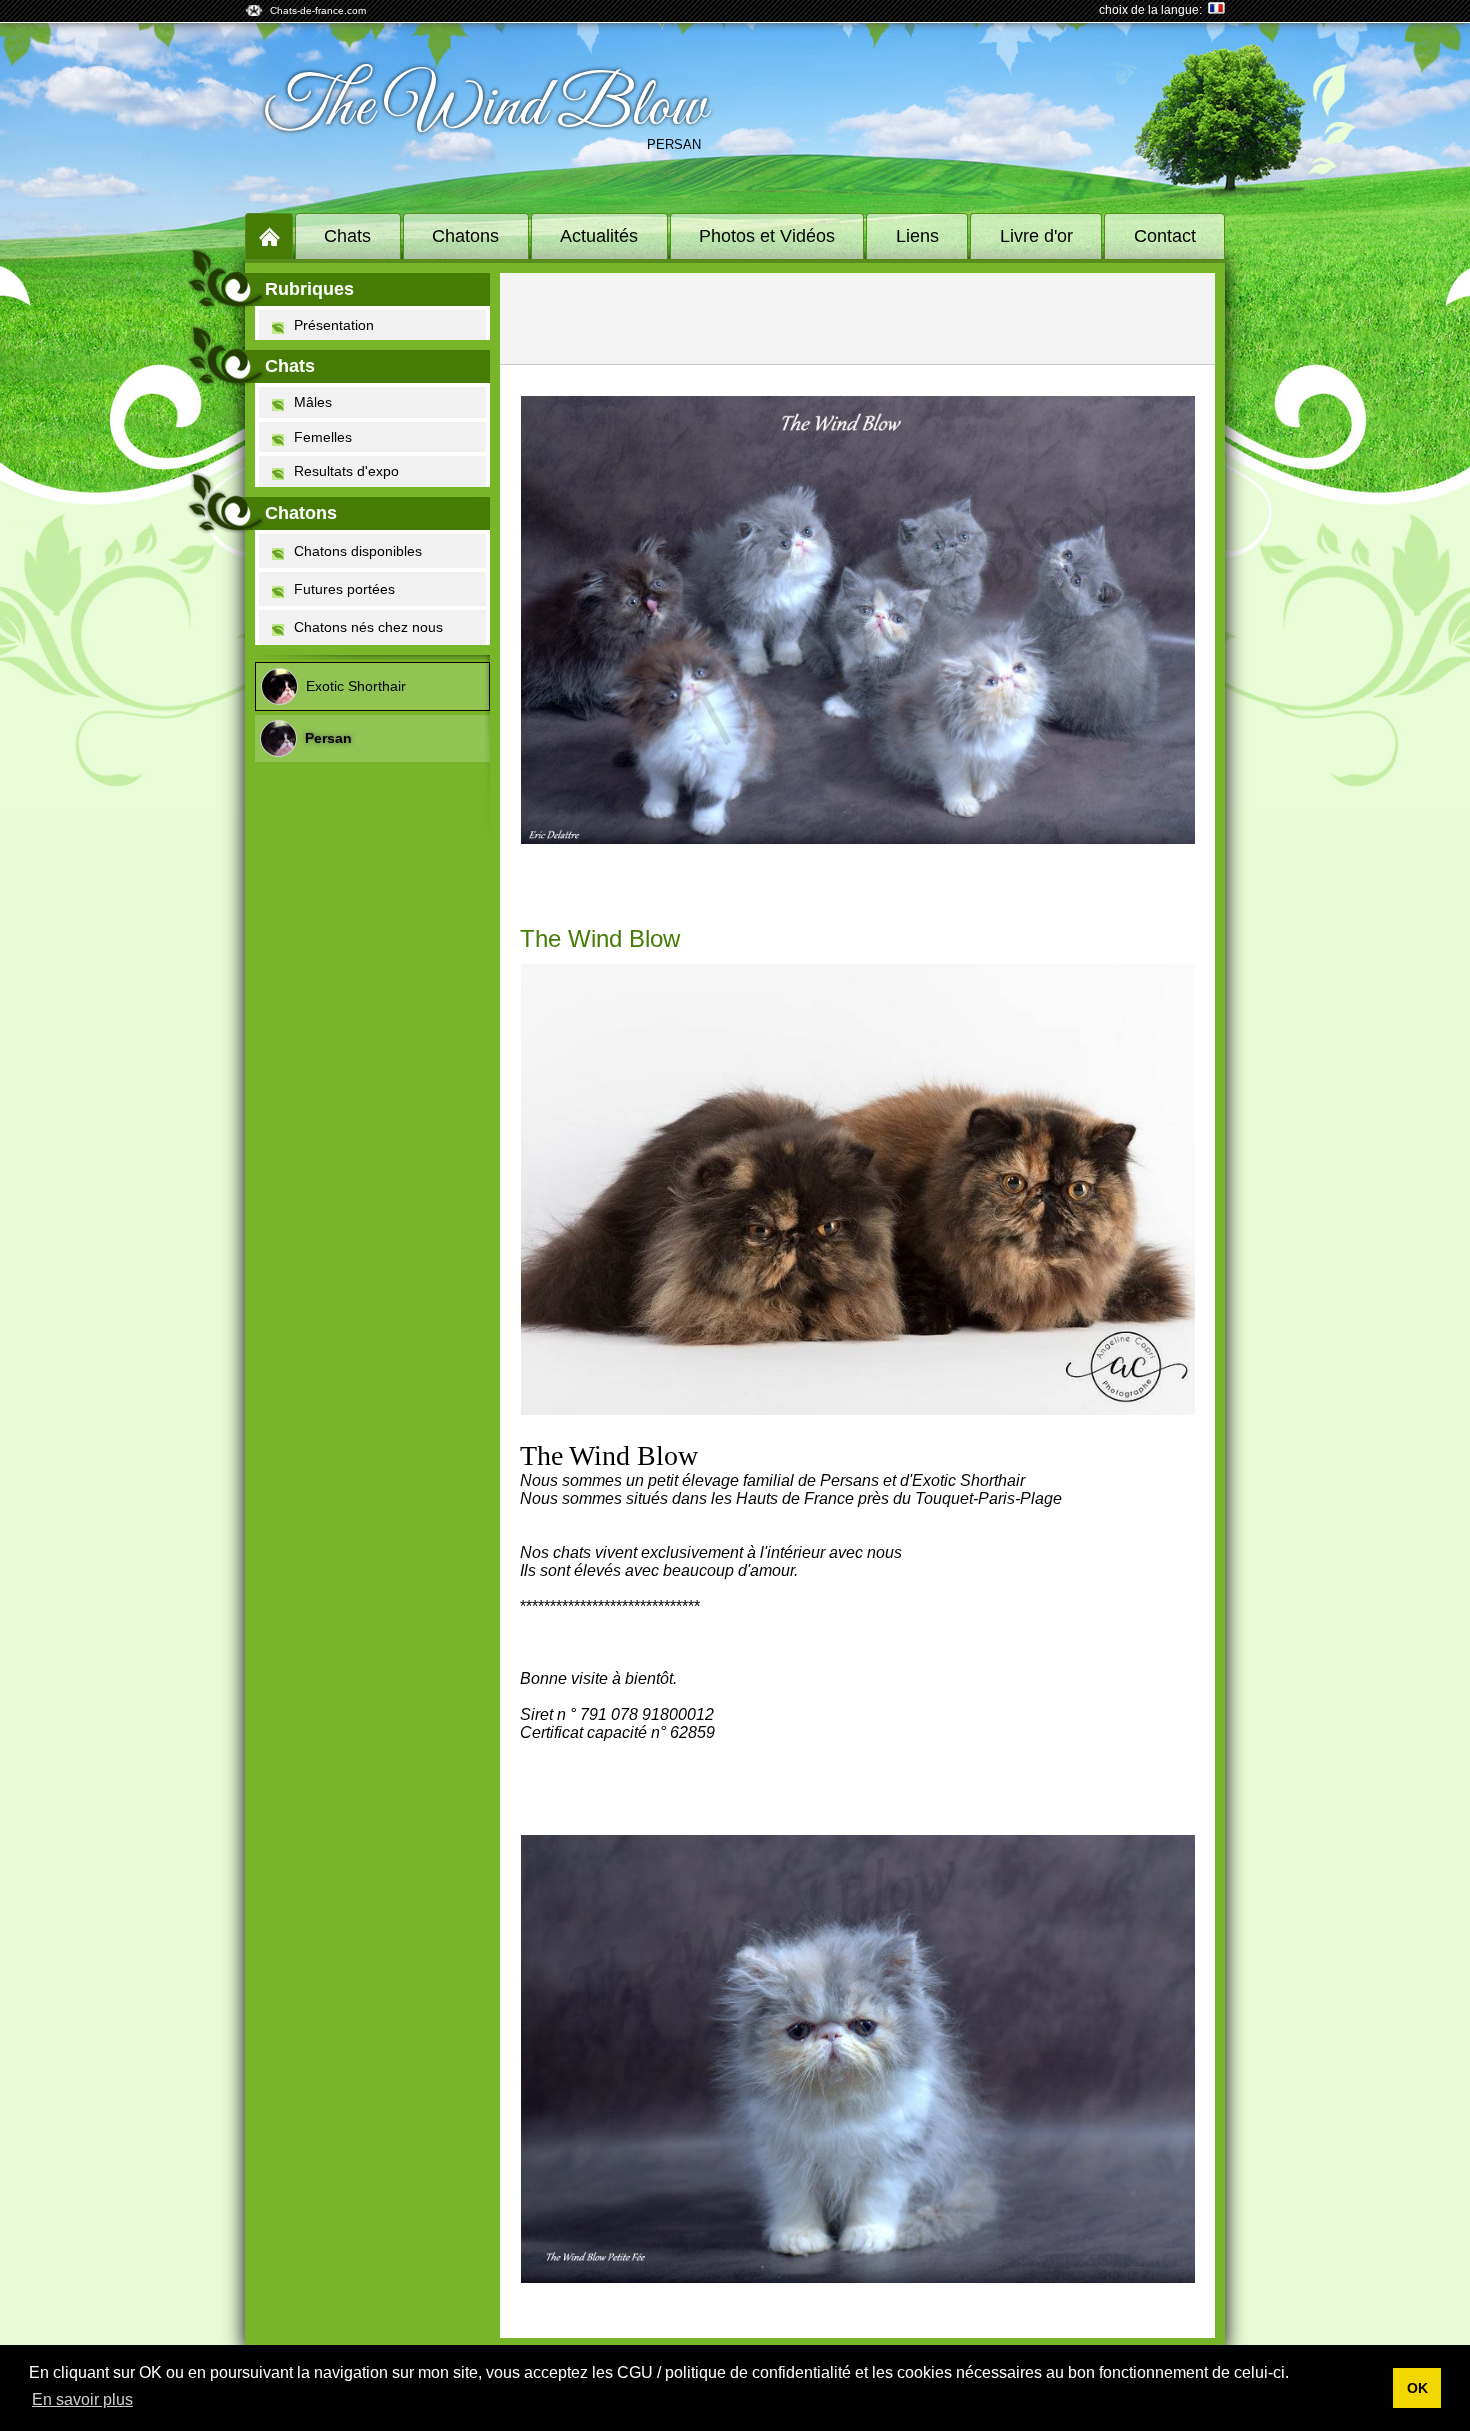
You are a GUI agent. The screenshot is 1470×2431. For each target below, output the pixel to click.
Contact (1165, 236)
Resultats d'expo (346, 471)
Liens (917, 236)
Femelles (323, 437)
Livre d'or (1036, 236)
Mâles (313, 402)
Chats (347, 236)
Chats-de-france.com (318, 10)
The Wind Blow (485, 108)
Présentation (334, 325)
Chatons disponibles (358, 551)
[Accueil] (269, 236)
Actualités (599, 236)
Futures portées (344, 589)
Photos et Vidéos (767, 236)
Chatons (465, 236)
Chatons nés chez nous (368, 627)
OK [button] (1417, 2388)
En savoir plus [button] (82, 2399)
